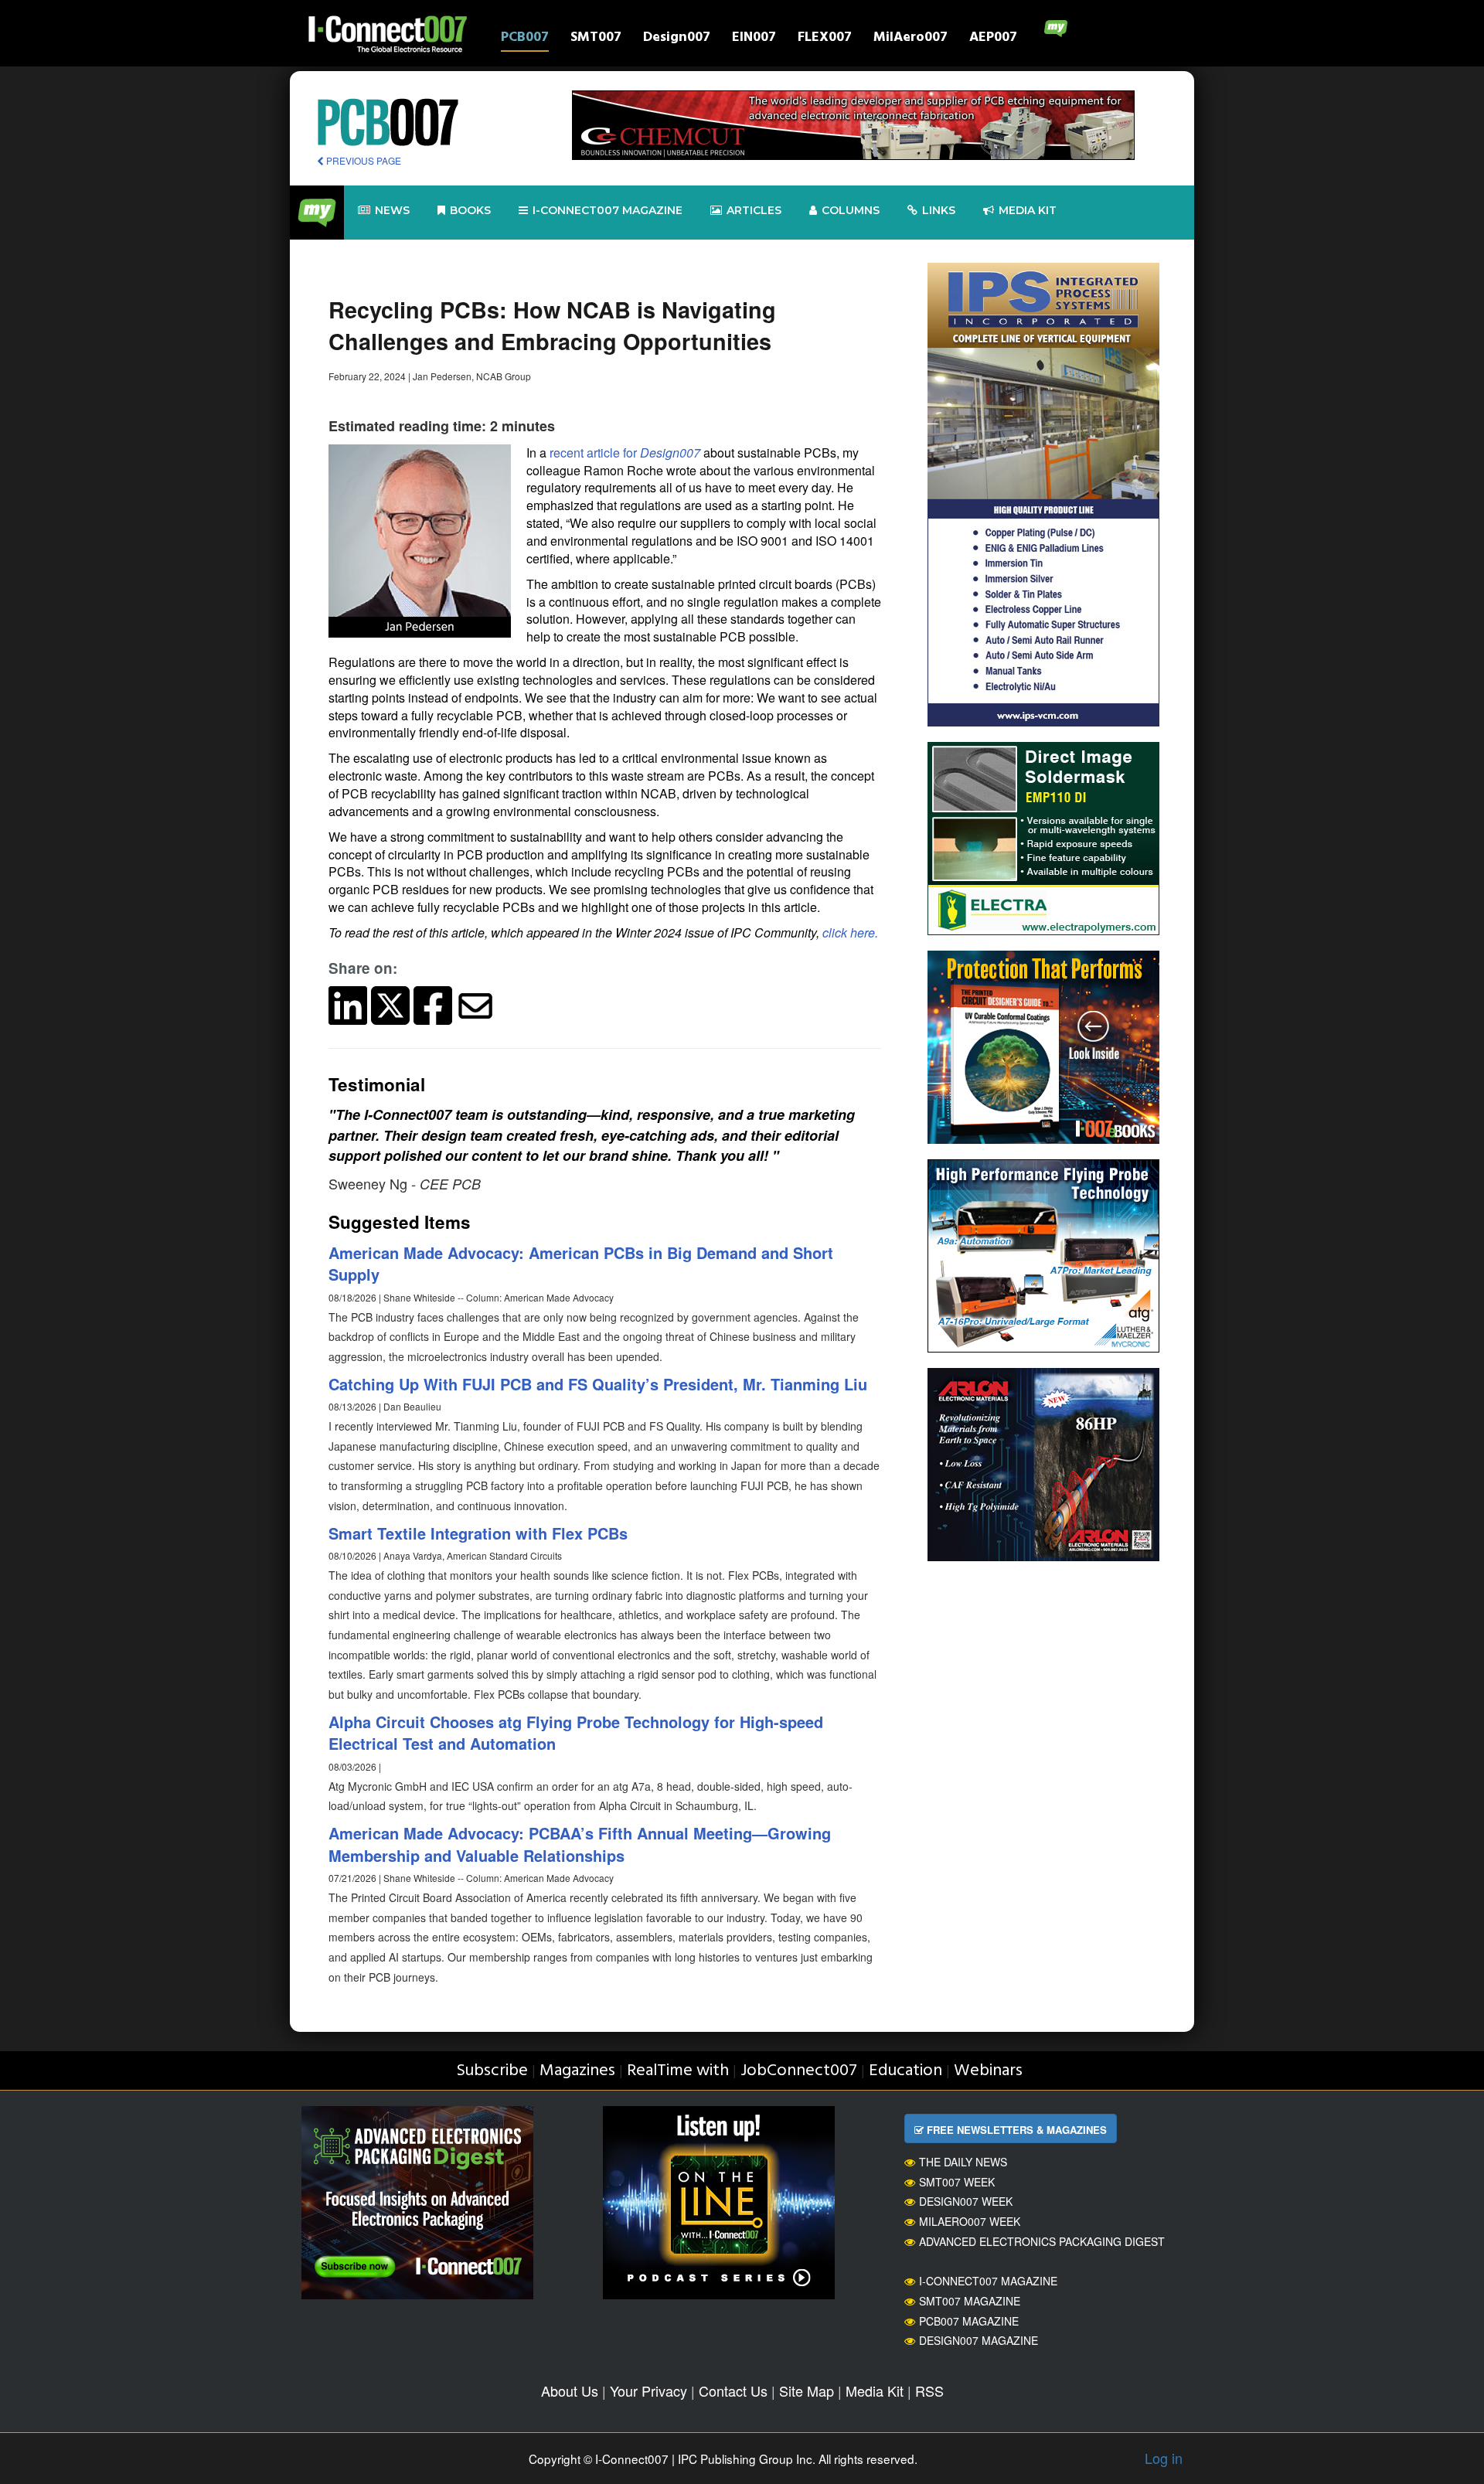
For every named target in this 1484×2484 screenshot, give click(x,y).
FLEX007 (825, 39)
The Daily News (963, 2162)
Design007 (677, 39)
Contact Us (733, 2390)
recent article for (625, 453)
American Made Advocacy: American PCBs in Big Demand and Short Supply (581, 1264)
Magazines (577, 2071)
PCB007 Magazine (969, 2321)
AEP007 (993, 39)
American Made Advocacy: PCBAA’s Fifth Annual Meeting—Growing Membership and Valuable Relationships (580, 1844)
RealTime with (678, 2071)
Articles (754, 210)
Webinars (988, 2071)
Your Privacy (648, 2390)
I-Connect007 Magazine (608, 210)
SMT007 (596, 39)
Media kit (1028, 210)
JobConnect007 (799, 2071)
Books (470, 210)
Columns (851, 210)
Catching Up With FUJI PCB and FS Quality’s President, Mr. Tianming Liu (598, 1384)
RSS (929, 2390)
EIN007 (754, 39)
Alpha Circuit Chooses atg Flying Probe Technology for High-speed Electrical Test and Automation (576, 1733)
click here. (850, 932)
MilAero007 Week (970, 2221)
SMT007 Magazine (970, 2301)
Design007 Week (966, 2201)
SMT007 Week (957, 2182)
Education (905, 2071)
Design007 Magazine (979, 2340)
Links (939, 210)
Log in (1164, 2458)
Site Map (807, 2390)
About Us (570, 2390)
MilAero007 (910, 39)
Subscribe (492, 2071)
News (392, 210)
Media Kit (875, 2390)
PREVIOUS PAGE (362, 160)
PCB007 (525, 39)
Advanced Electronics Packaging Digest (1042, 2241)
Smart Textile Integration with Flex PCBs (478, 1533)
